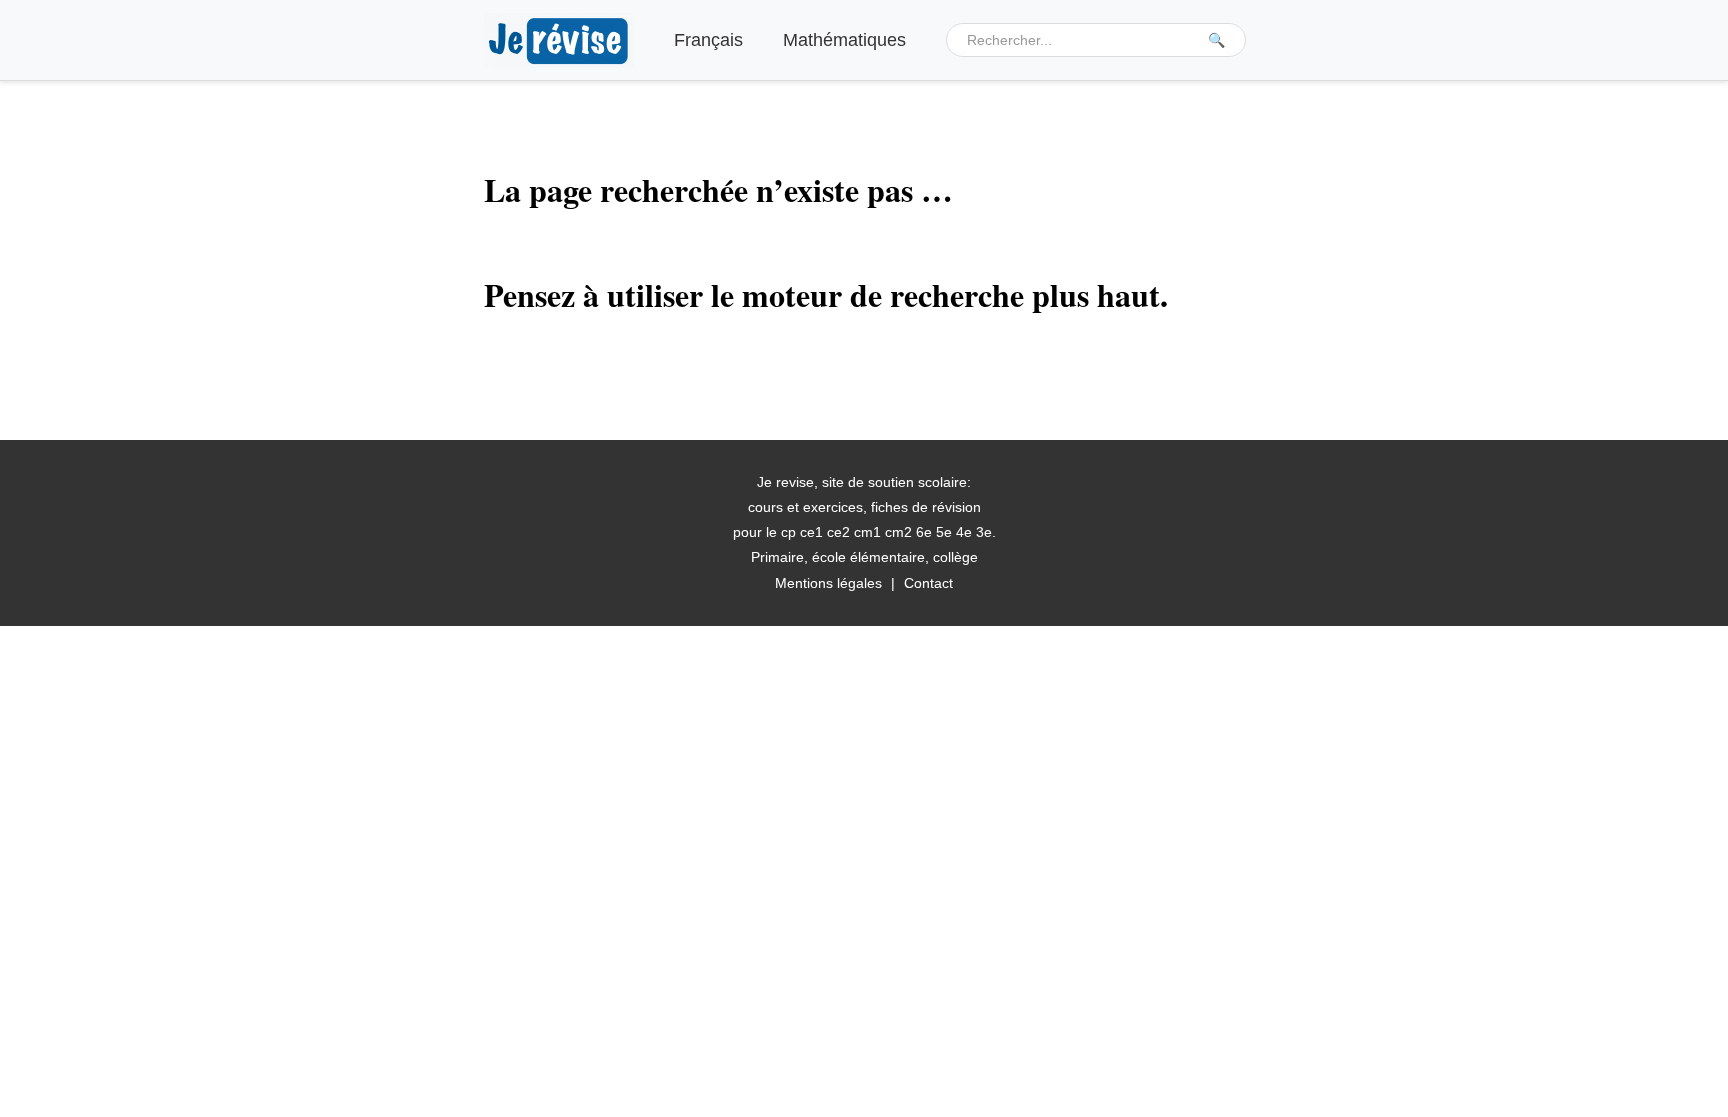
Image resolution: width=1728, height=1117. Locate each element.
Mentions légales (828, 583)
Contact (928, 583)
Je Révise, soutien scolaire (559, 40)
